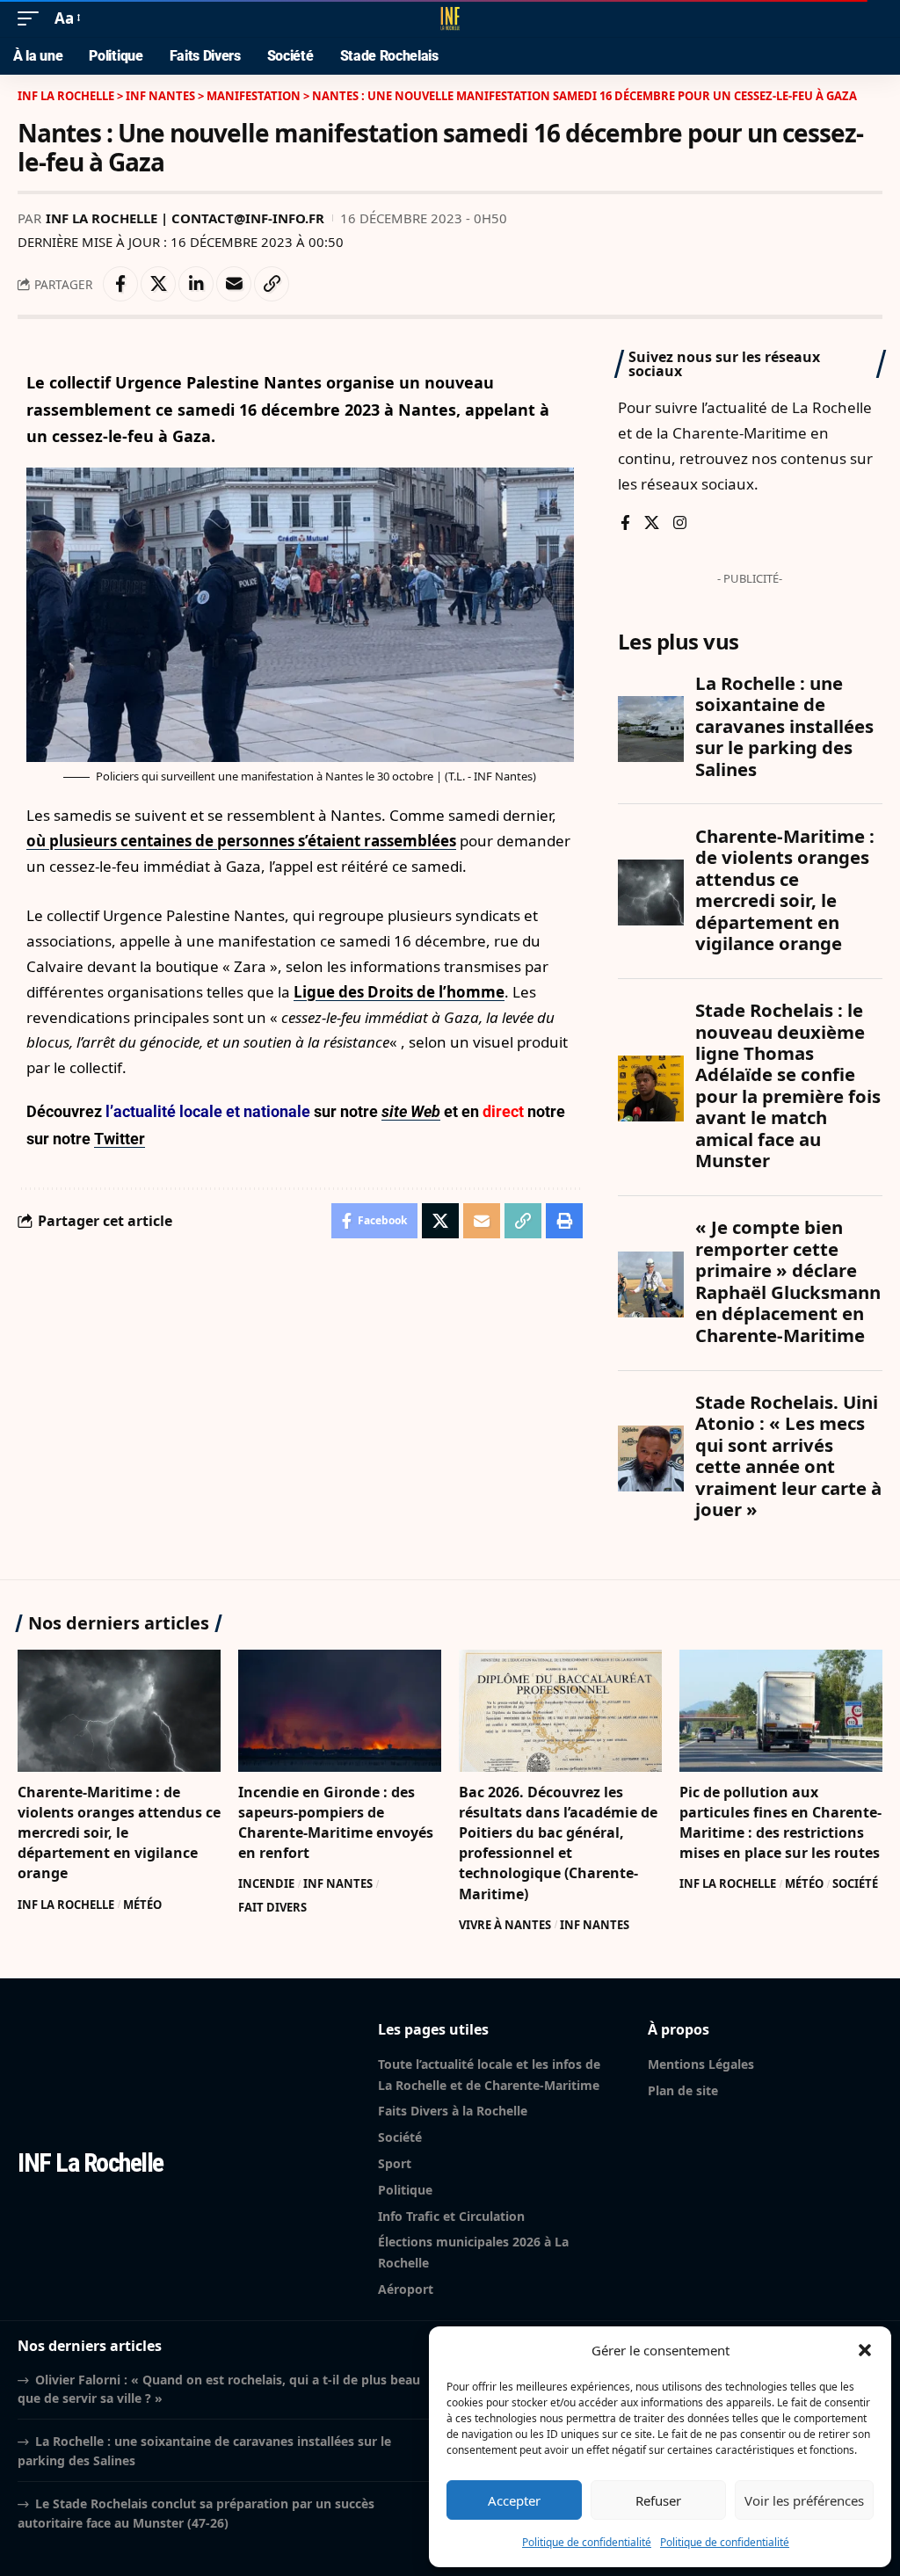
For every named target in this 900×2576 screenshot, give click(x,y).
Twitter (120, 1139)
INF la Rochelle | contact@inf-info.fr (185, 218)
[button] (865, 2350)
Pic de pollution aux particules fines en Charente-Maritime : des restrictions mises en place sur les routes (780, 1823)
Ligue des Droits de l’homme (399, 992)
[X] (652, 524)
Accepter (514, 2500)
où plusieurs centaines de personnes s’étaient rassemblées (241, 841)
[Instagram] (680, 524)
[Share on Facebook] (120, 284)
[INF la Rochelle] (450, 18)
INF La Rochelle (66, 1905)
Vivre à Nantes (505, 1925)
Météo (142, 1905)
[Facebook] (625, 524)
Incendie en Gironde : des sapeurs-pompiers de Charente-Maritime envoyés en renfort (336, 1823)
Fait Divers (272, 1907)
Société (855, 1883)
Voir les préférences (804, 2500)
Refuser (658, 2500)
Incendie (266, 1883)
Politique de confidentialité (587, 2542)
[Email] (234, 284)
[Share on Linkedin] (196, 284)
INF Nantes (338, 1883)
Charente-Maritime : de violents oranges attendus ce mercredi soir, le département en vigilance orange (119, 1833)
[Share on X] (158, 284)
